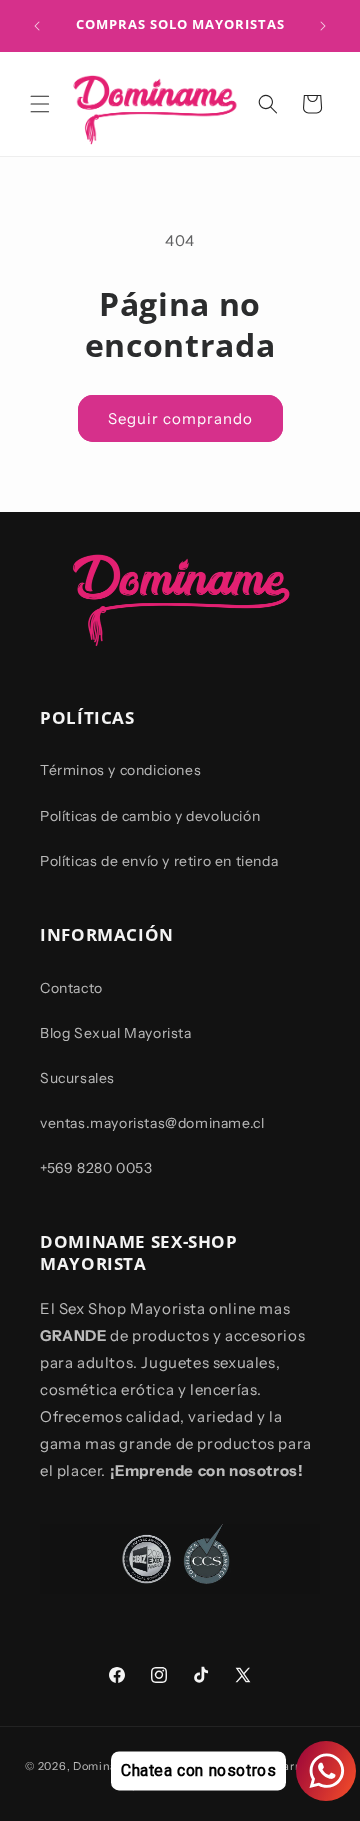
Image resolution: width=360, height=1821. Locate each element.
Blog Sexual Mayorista (116, 1033)
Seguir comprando (180, 418)
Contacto (71, 988)
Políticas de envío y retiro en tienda (159, 861)
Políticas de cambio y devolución (150, 816)
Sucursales (77, 1078)
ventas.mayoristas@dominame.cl (152, 1123)
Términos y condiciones (120, 770)
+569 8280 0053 (96, 1168)
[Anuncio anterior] (37, 26)
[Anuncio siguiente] (323, 26)
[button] (40, 104)
